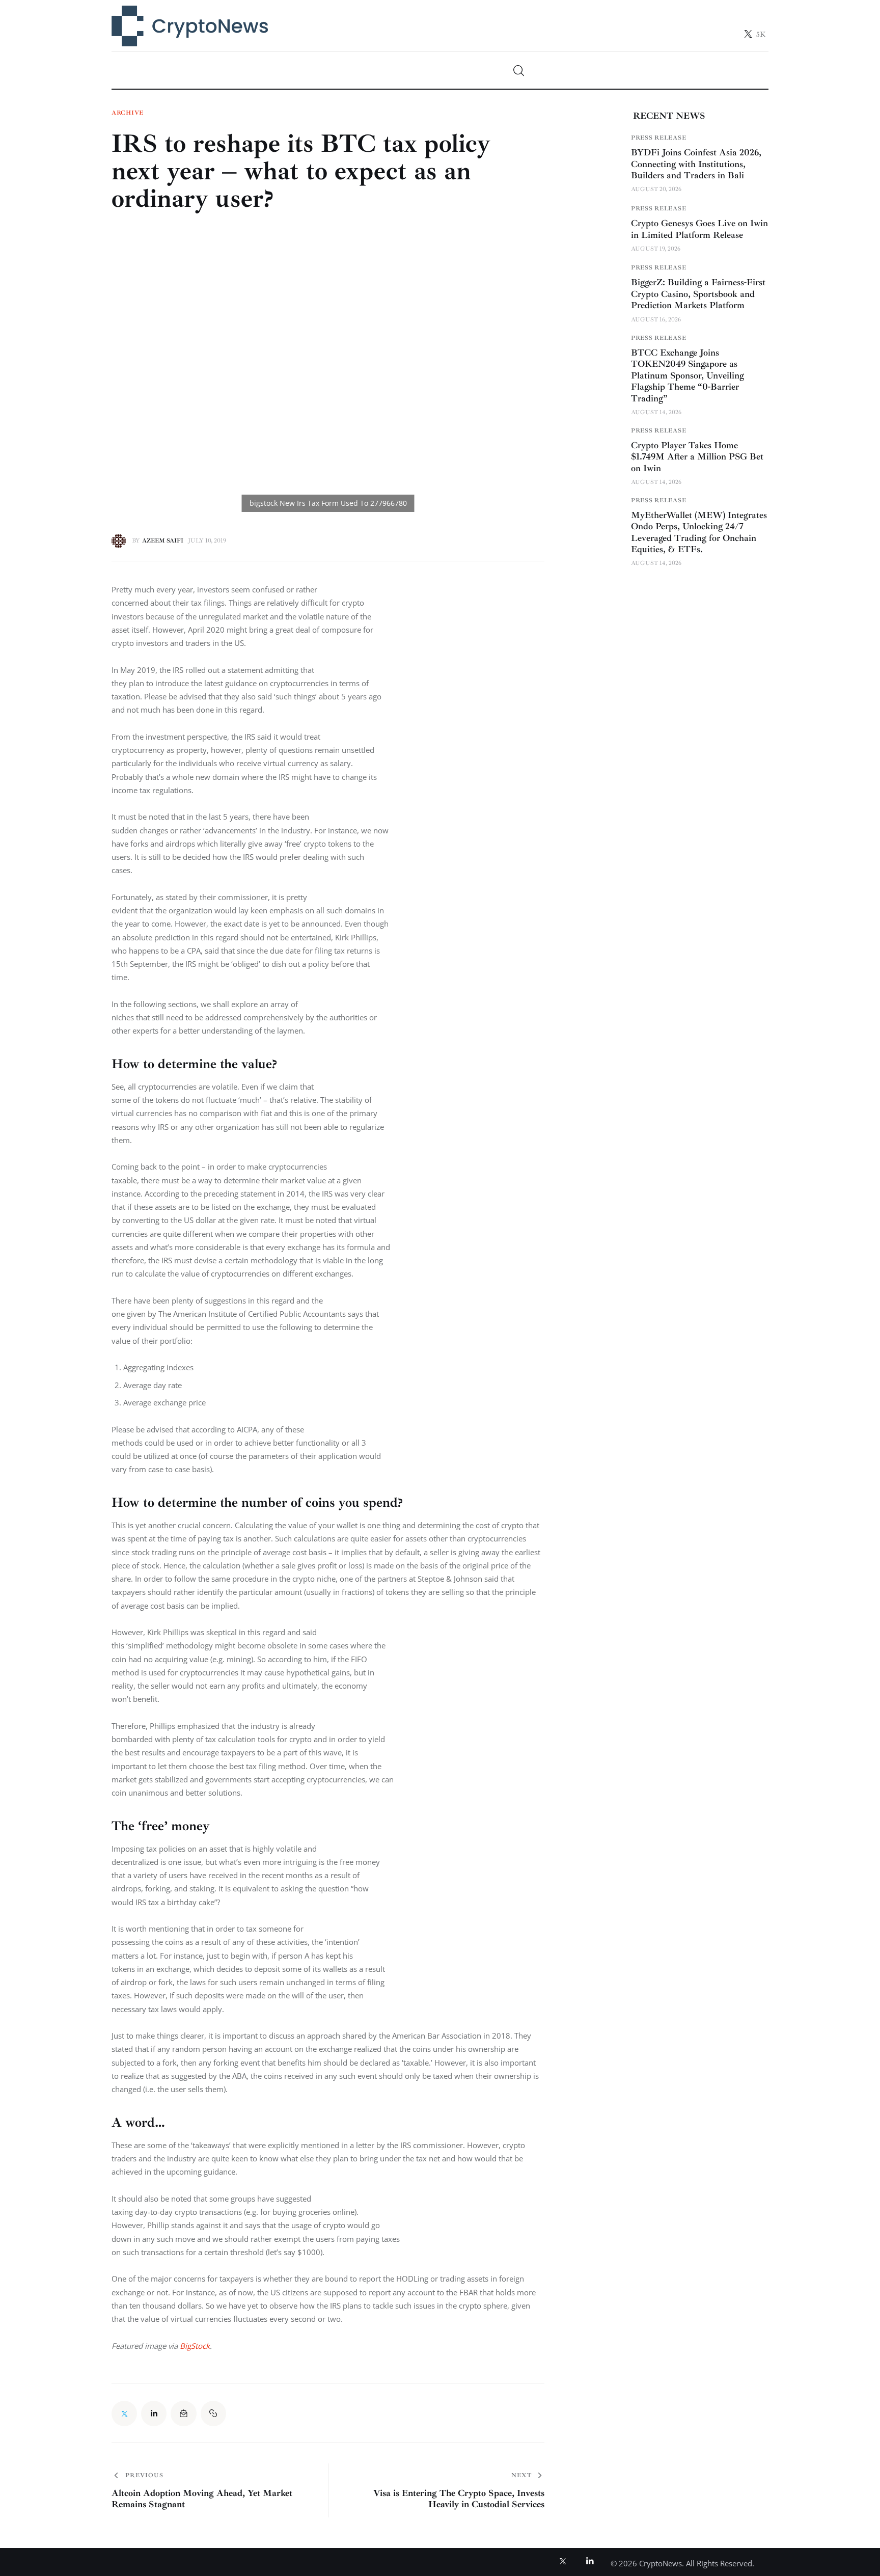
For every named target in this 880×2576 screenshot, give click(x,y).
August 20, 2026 (656, 189)
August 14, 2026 (656, 412)
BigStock (195, 2346)
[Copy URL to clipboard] (213, 2414)
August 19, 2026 (656, 249)
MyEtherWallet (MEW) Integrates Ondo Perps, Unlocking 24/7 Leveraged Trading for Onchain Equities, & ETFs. (699, 532)
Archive (128, 113)
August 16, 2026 (656, 320)
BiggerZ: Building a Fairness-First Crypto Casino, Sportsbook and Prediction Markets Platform (698, 294)
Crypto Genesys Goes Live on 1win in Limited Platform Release (699, 229)
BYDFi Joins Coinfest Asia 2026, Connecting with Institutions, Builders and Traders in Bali (696, 164)
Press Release (658, 138)
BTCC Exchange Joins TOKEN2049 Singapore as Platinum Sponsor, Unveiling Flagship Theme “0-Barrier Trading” (687, 375)
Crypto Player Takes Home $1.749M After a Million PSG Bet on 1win (697, 457)
